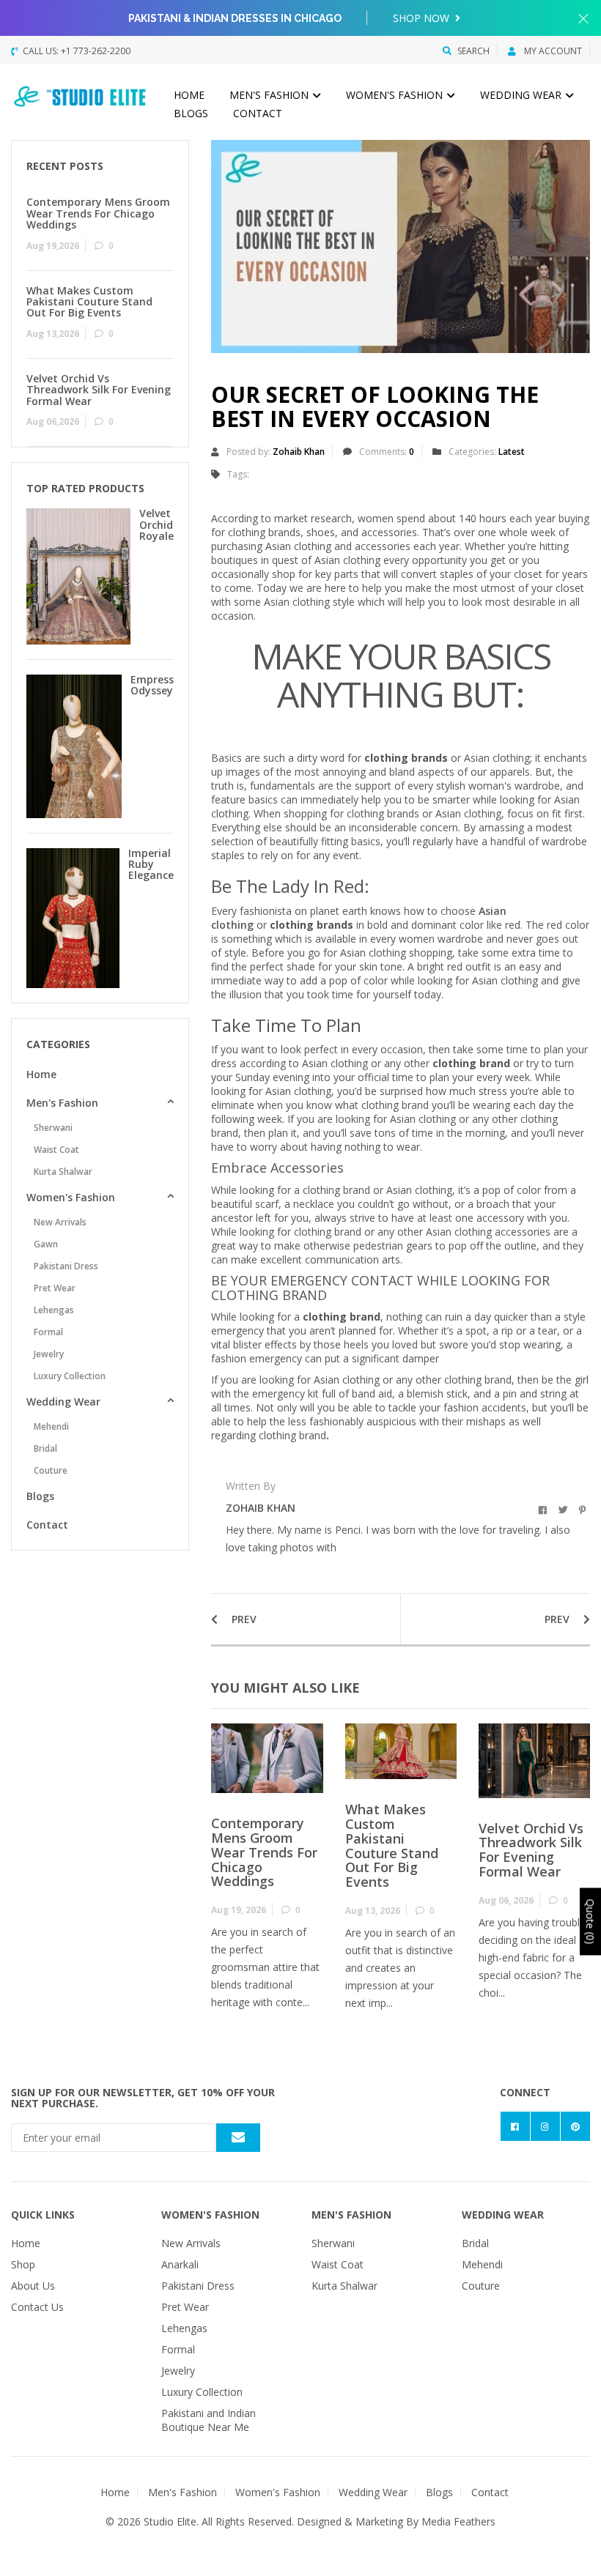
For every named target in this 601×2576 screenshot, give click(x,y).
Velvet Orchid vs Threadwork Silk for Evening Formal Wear (531, 1850)
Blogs (191, 113)
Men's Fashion (270, 95)
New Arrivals (60, 1222)
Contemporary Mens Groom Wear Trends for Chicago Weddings (264, 1852)
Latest (512, 452)
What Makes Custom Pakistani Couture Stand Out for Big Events (392, 1845)
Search (473, 51)
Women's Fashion (396, 95)
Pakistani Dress (66, 1266)
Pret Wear (55, 1288)
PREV (243, 1619)
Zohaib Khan (299, 452)
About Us (33, 2286)
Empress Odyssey (152, 685)
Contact (258, 113)
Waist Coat (56, 1150)
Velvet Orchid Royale (156, 524)
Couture (51, 1470)
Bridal (45, 1448)
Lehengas (54, 1310)
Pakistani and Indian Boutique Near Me (209, 2420)
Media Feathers (458, 2521)
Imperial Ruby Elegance (151, 864)
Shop (23, 2264)
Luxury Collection (70, 1376)
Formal (48, 1332)
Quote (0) (590, 1921)
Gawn (46, 1244)
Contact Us (37, 2307)
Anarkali (180, 2264)
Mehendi (51, 1426)
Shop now (423, 18)
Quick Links (43, 2215)
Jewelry (49, 1354)
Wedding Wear (522, 95)
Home (189, 95)
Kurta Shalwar (63, 1172)
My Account (552, 51)
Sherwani (53, 1128)
